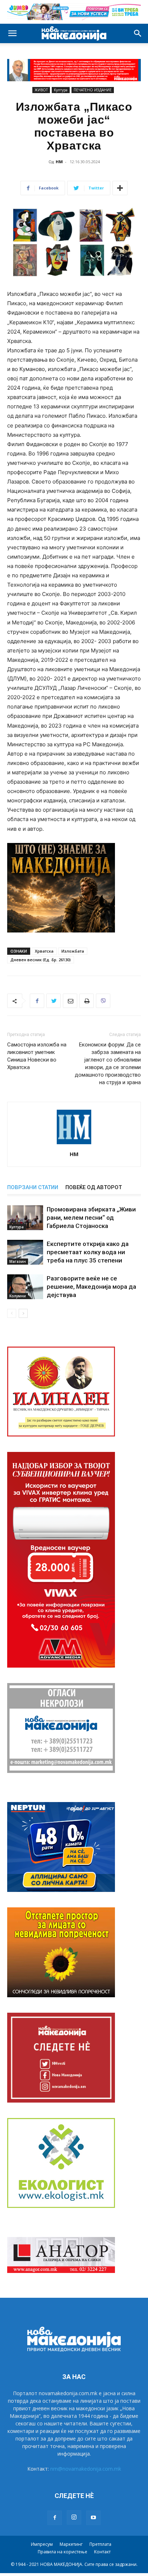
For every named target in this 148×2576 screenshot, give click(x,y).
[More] (120, 188)
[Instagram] (74, 2517)
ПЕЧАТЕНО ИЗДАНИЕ (93, 90)
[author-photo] (74, 1144)
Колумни (18, 1296)
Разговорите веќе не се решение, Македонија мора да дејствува (91, 1287)
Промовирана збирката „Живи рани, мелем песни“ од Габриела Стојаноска (91, 1218)
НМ (59, 162)
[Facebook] (37, 1001)
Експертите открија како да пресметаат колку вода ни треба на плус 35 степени (88, 1252)
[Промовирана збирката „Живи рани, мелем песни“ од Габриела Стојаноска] (25, 1218)
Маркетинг (71, 2544)
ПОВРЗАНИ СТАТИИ (33, 1187)
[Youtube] (93, 2518)
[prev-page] (12, 1313)
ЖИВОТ (41, 90)
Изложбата (73, 951)
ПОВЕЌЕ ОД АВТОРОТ (94, 1187)
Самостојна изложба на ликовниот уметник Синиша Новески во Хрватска (37, 1056)
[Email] (70, 1001)
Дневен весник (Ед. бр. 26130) (41, 960)
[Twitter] (54, 1001)
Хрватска (44, 951)
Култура (61, 90)
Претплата (100, 2544)
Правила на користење (63, 2552)
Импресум (42, 2544)
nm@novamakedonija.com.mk (86, 2469)
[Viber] (103, 1001)
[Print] (87, 1001)
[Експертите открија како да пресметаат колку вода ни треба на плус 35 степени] (25, 1252)
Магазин (18, 1261)
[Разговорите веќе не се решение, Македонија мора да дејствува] (25, 1287)
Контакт (102, 2552)
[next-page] (23, 1313)
